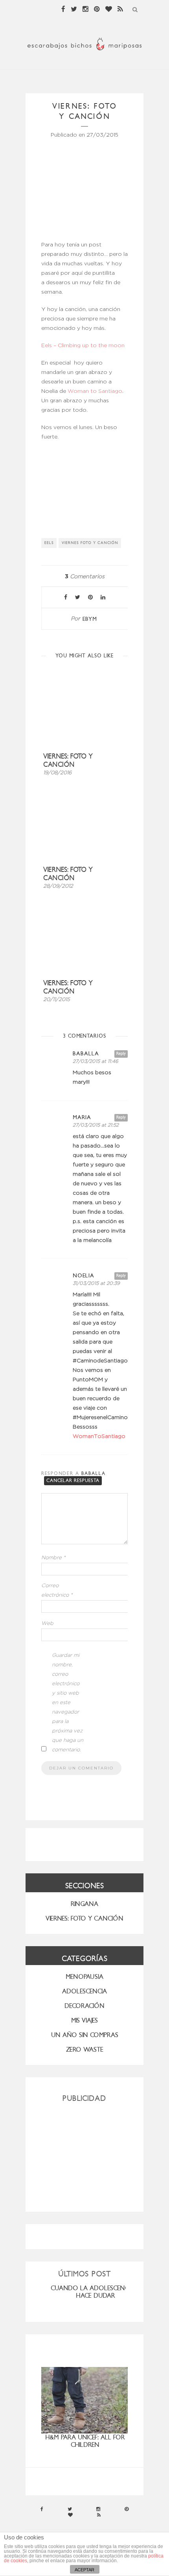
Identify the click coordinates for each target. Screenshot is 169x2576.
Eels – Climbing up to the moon (83, 346)
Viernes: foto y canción (68, 761)
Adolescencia (84, 1991)
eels (49, 543)
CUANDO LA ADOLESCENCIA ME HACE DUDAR (97, 2292)
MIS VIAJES (84, 2020)
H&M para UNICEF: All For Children (85, 2441)
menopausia (84, 1977)
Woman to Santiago (95, 391)
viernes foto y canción (90, 543)
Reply (121, 1054)
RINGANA (84, 1904)
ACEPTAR (84, 2570)
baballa (86, 1054)
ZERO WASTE (85, 2050)
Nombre (53, 1558)
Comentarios (85, 577)
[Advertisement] (84, 2154)
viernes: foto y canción (68, 987)
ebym (90, 619)
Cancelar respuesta (73, 1480)
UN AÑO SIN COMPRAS (85, 2035)
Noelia (84, 1276)
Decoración (84, 2006)
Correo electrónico (57, 1591)
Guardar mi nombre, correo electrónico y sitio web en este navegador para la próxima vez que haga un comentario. (68, 1703)
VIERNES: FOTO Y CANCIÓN (84, 1918)
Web (47, 1624)
